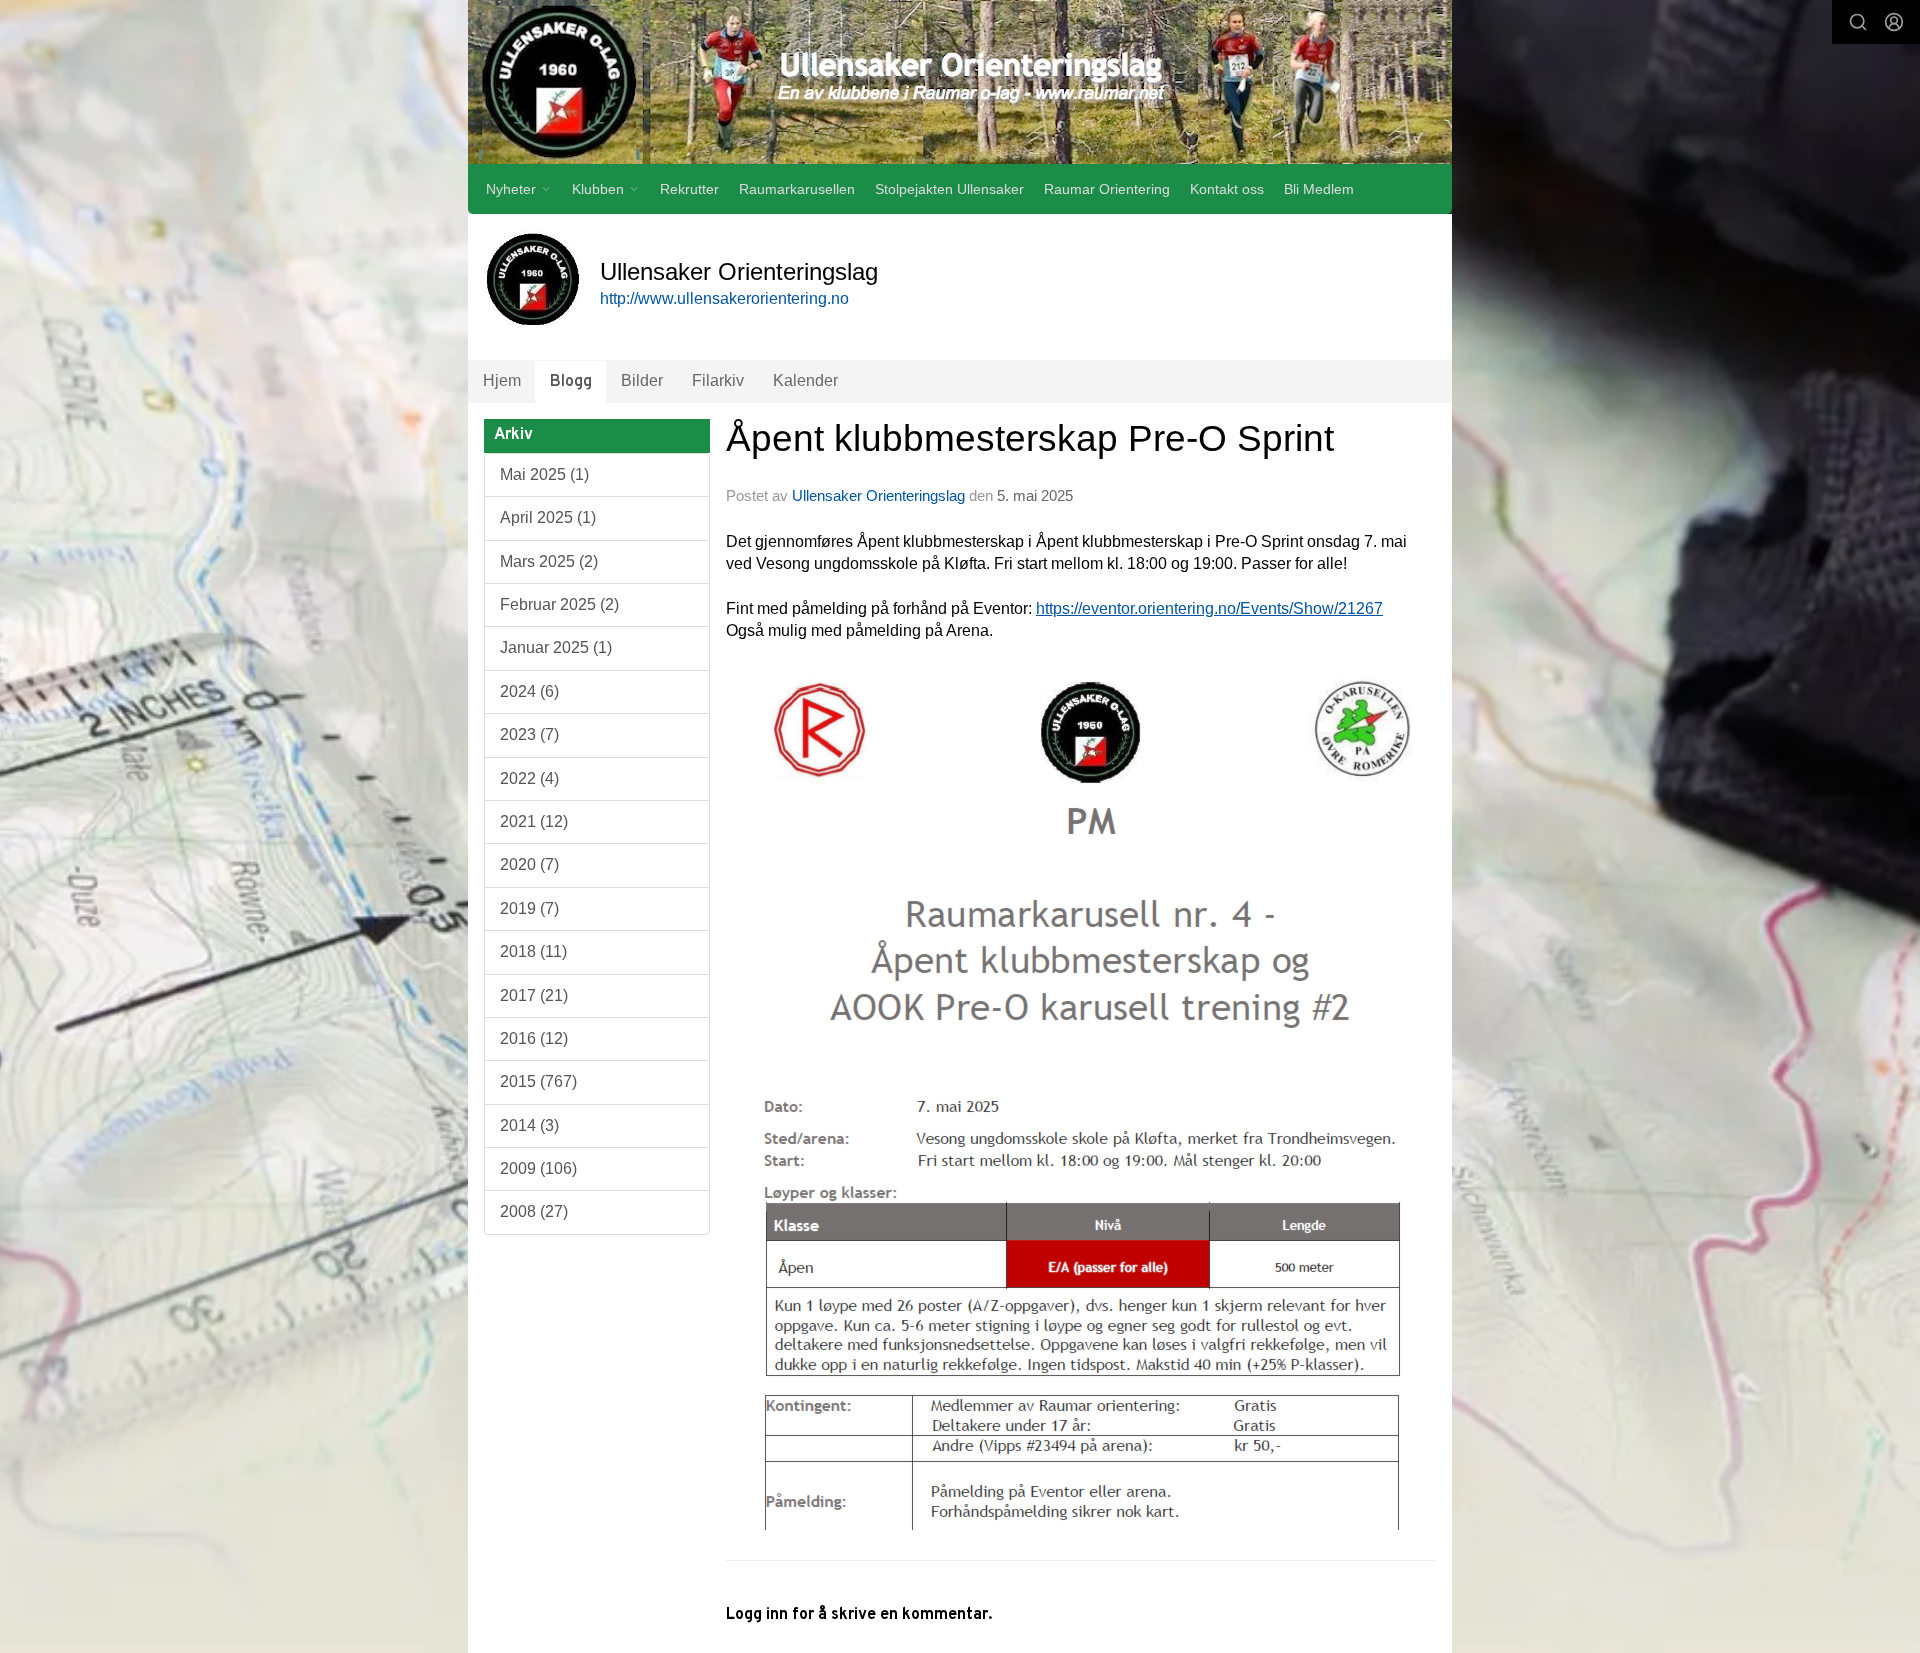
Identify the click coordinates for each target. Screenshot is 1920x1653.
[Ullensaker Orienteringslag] (960, 82)
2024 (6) (529, 691)
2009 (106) (538, 1168)
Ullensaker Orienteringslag (878, 495)
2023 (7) (529, 734)
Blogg (571, 382)
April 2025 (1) (548, 517)
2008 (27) (534, 1211)
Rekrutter (689, 189)
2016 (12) (534, 1038)
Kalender (805, 380)
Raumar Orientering (1107, 189)
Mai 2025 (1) (544, 474)
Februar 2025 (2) (559, 604)
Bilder (642, 380)
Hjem (502, 380)
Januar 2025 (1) (556, 647)
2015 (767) (538, 1081)
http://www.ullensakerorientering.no (724, 298)
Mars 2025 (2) (549, 561)
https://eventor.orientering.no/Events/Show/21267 (1209, 608)
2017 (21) (534, 995)
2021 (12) (534, 821)
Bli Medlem (1319, 189)
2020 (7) (529, 864)
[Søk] (1858, 22)
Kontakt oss (1227, 189)
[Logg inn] (1894, 22)
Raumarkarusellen (797, 189)
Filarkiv (718, 380)
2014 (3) (529, 1125)
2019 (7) (529, 908)
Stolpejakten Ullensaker (949, 189)
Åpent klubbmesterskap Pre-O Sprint (1030, 438)
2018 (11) (533, 951)
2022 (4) (529, 778)
